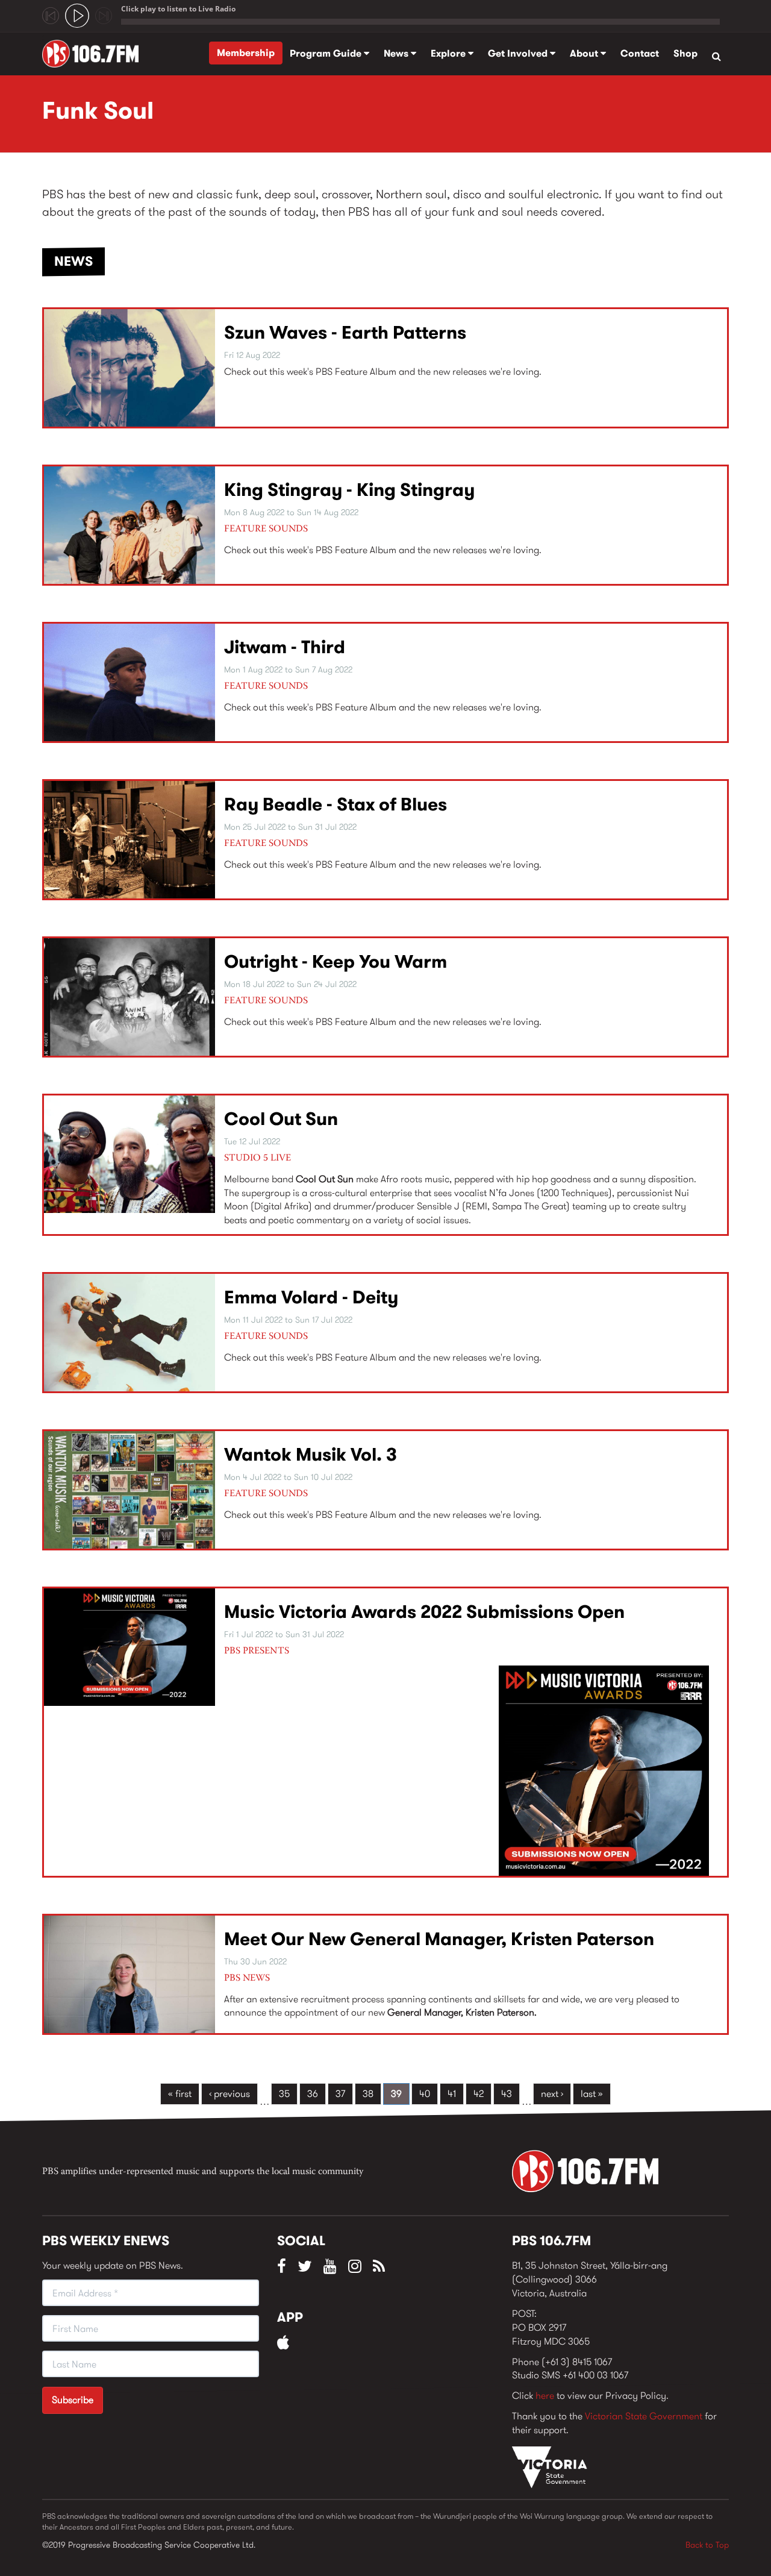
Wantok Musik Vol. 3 (311, 1454)
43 (507, 2094)
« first (180, 2094)
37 (340, 2094)
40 (425, 2094)
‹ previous (229, 2094)
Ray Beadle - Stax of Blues (336, 804)
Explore (449, 53)
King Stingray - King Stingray (349, 490)
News (397, 53)
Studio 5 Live (258, 1158)
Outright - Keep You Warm (336, 961)
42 (479, 2094)
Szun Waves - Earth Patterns (345, 332)
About (585, 53)
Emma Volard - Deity (311, 1297)
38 (368, 2094)
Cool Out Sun (281, 1119)
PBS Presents (257, 1651)
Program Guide (327, 53)
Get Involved (519, 53)
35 (284, 2094)
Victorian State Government (644, 2416)
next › (552, 2094)
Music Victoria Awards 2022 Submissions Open (424, 1612)
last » (592, 2094)
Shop (685, 53)
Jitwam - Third (285, 647)
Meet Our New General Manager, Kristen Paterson (439, 1939)
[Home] (95, 54)
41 (452, 2094)
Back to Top (707, 2545)
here (545, 2396)
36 (313, 2094)
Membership (246, 53)
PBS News (247, 1978)
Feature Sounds (266, 529)
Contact (640, 53)
